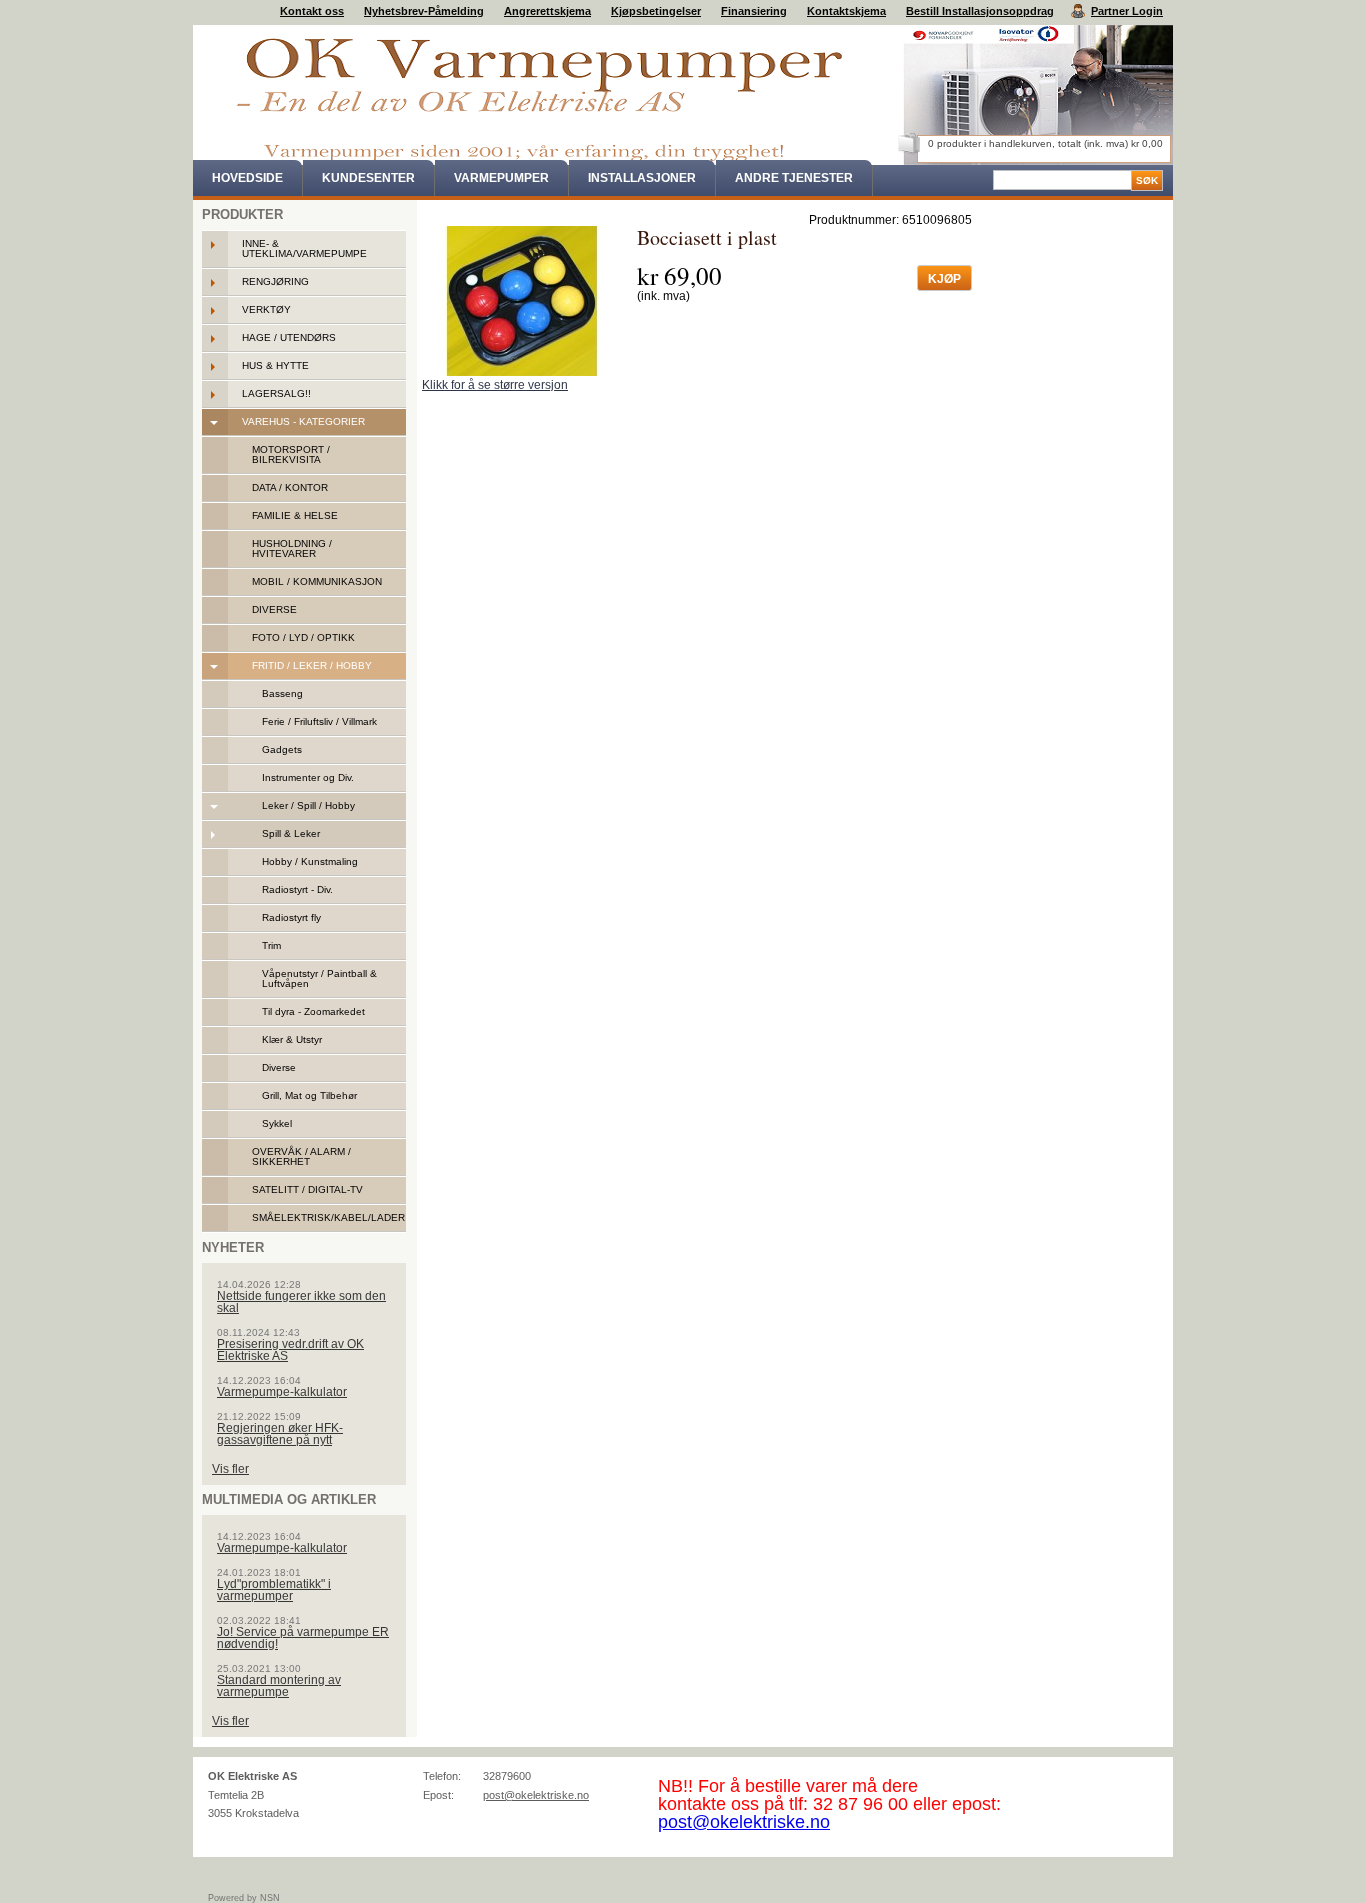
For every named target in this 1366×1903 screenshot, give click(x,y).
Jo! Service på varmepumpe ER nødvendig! (303, 1638)
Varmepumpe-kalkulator (282, 1392)
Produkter (242, 214)
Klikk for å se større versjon (495, 385)
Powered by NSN (244, 1898)
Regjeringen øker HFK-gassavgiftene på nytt (280, 1434)
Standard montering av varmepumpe (279, 1686)
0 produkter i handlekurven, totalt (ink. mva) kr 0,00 (1045, 143)
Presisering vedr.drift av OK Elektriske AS (290, 1350)
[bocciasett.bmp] (522, 301)
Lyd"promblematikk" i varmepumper (274, 1590)
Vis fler (230, 1469)
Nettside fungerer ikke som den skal (301, 1302)
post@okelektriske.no (536, 1795)
